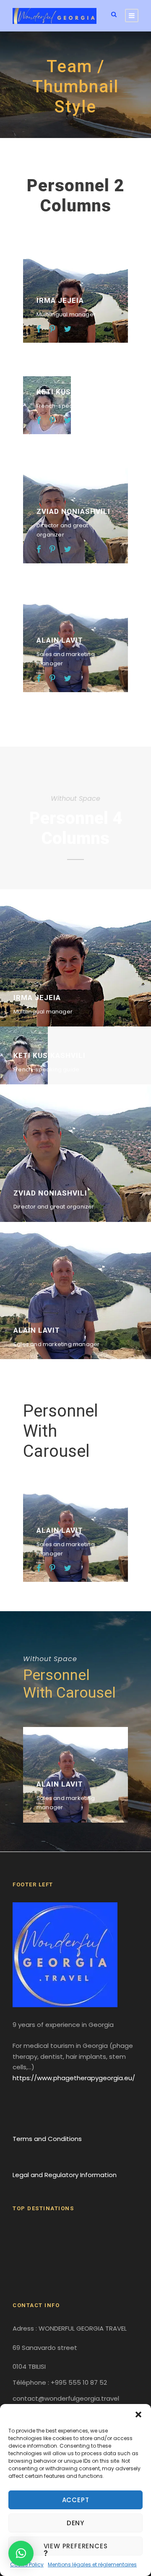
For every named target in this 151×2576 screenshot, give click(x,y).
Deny (75, 2523)
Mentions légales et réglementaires (92, 2564)
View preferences (76, 2546)
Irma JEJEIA (60, 300)
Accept (76, 2500)
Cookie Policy (27, 2564)
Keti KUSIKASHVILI (73, 392)
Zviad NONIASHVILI (73, 511)
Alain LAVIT (60, 640)
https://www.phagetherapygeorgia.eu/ (74, 2078)
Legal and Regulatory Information (65, 2175)
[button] (138, 2415)
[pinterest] (52, 329)
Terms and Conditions (47, 2139)
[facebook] (39, 329)
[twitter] (68, 329)
